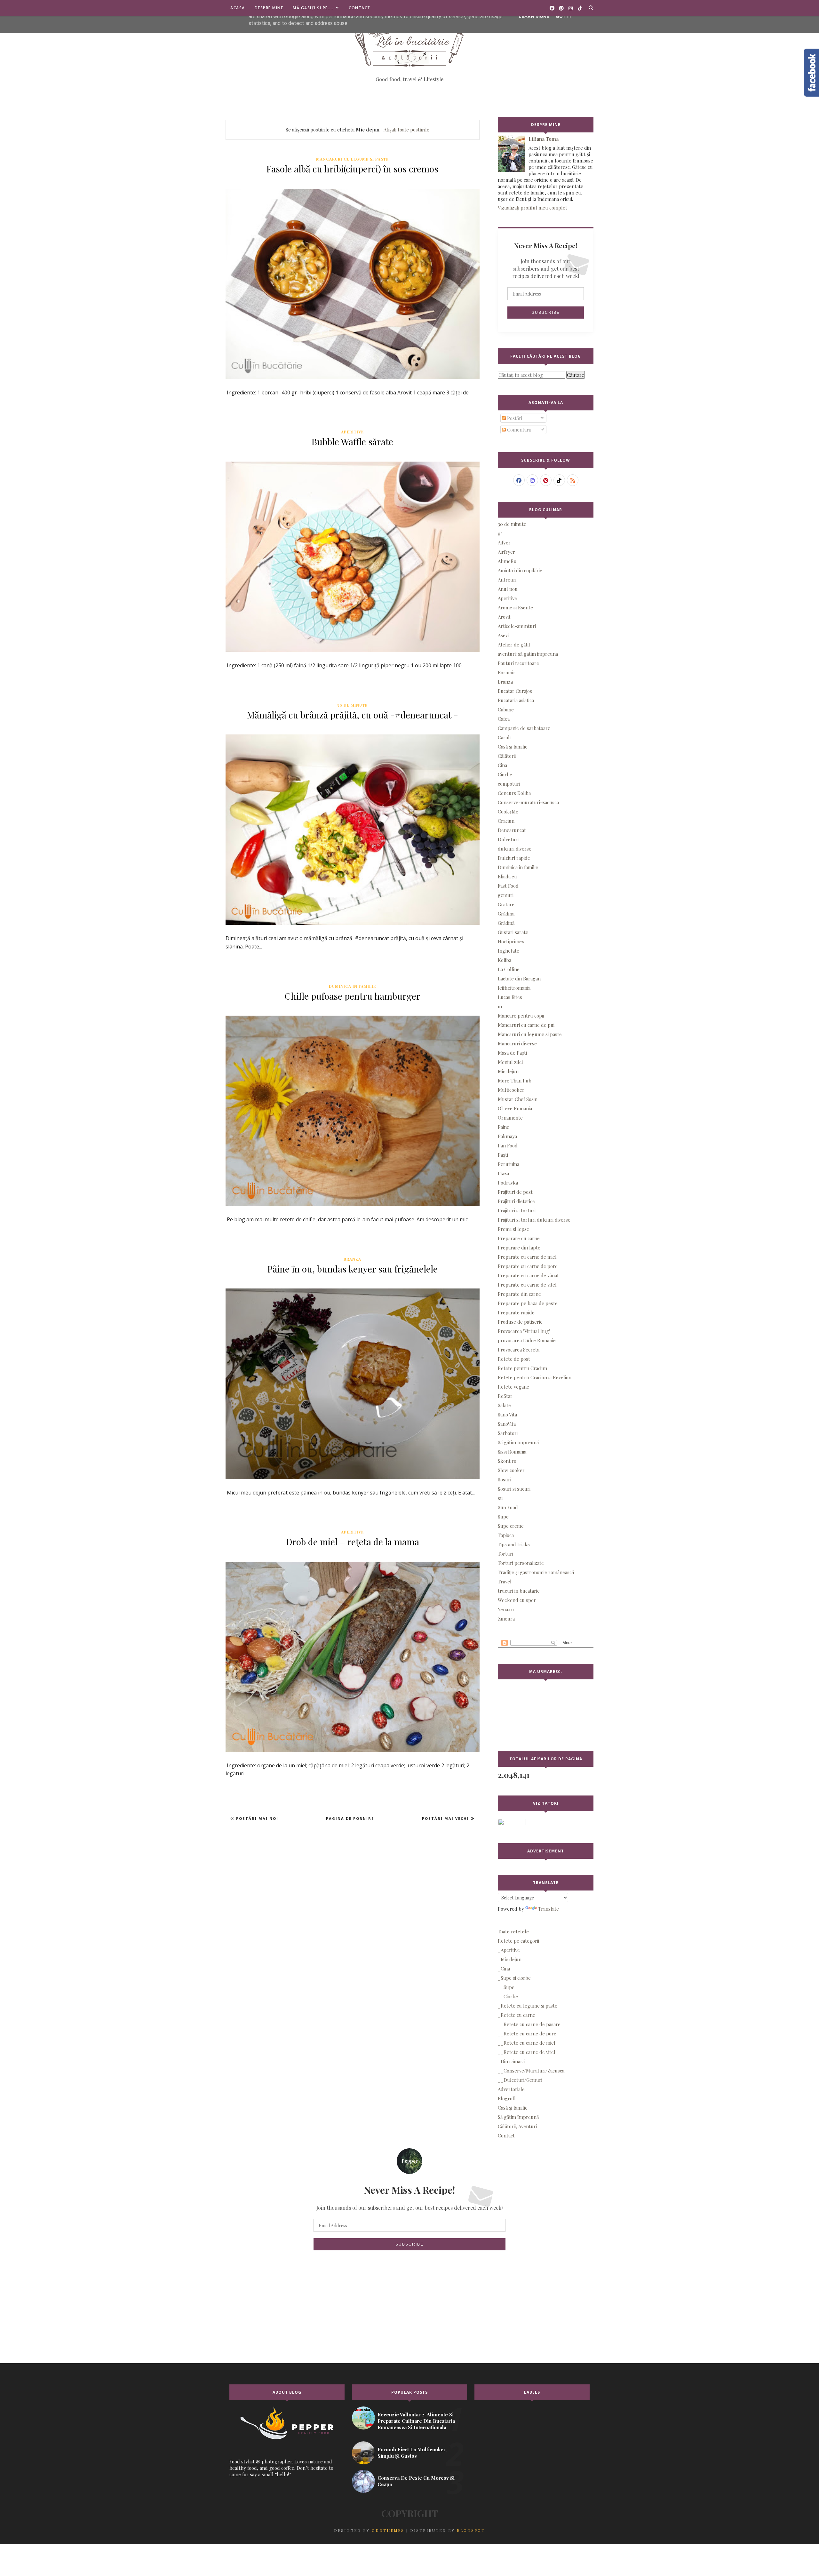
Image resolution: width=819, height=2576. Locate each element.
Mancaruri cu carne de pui (526, 1025)
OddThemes (388, 2530)
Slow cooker (511, 1470)
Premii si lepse (513, 1229)
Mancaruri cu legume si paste (352, 159)
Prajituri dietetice (516, 1201)
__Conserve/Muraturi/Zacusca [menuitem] (531, 2071)
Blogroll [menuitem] (507, 2098)
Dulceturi (508, 839)
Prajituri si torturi (517, 1210)
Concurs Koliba (514, 793)
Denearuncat (512, 830)
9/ (500, 533)
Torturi (505, 1554)
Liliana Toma (544, 139)
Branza (352, 1259)
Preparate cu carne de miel (527, 1257)
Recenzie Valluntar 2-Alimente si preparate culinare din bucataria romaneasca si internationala (416, 2421)
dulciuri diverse (515, 849)
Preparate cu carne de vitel (527, 1285)
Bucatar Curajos (515, 691)
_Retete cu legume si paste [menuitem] (528, 2006)
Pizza (503, 1173)
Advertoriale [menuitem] (511, 2089)
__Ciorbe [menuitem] (508, 1996)
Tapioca (506, 1535)
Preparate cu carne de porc (528, 1266)
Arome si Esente (515, 607)
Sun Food (508, 1507)
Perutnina (509, 1164)
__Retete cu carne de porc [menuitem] (527, 2033)
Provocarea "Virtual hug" (524, 1331)
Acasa (238, 8)
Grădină (506, 923)
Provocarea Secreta (519, 1350)
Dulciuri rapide (514, 858)
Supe (503, 1517)
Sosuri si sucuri (514, 1489)
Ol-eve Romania (515, 1108)
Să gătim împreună (518, 1442)
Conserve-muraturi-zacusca (528, 802)
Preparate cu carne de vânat (528, 1275)
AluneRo (507, 561)
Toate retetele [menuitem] (513, 1931)
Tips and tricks (514, 1544)
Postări (514, 418)
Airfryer (506, 552)
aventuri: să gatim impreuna (528, 654)
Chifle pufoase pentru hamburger (353, 996)
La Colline (509, 969)
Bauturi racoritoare (518, 663)
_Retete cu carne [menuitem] (517, 2015)
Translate (549, 1909)
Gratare (506, 904)
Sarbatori (508, 1433)
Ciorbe (505, 774)
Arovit (504, 617)
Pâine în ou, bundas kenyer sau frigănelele (353, 1269)
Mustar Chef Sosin (518, 1099)
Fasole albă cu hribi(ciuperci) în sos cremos (352, 169)
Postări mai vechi (446, 1818)
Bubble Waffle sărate (352, 442)
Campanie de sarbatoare (524, 728)
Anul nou (508, 589)
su (500, 1498)
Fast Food (508, 886)
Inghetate (509, 951)
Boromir (507, 672)
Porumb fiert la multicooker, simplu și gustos (412, 2453)
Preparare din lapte (519, 1248)
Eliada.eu (507, 876)
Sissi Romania (512, 1452)
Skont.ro (507, 1461)
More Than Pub (515, 1081)
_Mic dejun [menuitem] (510, 1959)
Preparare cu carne (519, 1238)
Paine (504, 1127)
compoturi (509, 784)
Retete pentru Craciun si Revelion (535, 1377)
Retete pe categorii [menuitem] (518, 1941)
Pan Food (508, 1145)
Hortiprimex (511, 941)
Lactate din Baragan (519, 979)
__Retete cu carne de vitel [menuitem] (527, 2052)
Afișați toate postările (406, 130)
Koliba (505, 960)
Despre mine (269, 8)
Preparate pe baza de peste (528, 1303)
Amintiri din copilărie (520, 570)
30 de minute (352, 705)
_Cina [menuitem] (504, 1969)
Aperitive (352, 432)
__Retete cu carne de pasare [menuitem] (529, 2024)
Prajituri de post (515, 1192)
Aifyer (504, 543)
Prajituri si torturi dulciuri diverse (534, 1220)
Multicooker (511, 1090)
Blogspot (471, 2530)
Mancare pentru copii (521, 1016)
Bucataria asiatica (516, 700)
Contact (360, 8)
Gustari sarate (513, 932)
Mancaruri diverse (517, 1043)
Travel (505, 1581)
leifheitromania (514, 988)
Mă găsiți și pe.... (313, 8)
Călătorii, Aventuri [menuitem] (517, 2126)
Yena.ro (506, 1609)
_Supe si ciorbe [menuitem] (514, 1978)
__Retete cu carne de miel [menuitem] (527, 2043)
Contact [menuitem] (506, 2136)
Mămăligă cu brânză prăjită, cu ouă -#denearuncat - (353, 715)
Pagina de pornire (350, 1818)
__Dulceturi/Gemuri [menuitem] (520, 2080)
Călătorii (507, 756)
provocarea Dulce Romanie (527, 1340)
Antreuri (507, 580)
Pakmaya (507, 1136)
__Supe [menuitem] (506, 1987)
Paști (503, 1155)
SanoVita (507, 1424)
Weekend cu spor (517, 1600)
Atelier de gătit (514, 645)
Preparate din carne (519, 1294)
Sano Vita (507, 1415)
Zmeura (506, 1619)
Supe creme (511, 1526)
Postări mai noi (256, 1818)
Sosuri (505, 1479)
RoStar (505, 1396)
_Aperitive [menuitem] (509, 1950)
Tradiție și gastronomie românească (536, 1572)
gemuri (506, 895)
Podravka (508, 1183)
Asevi (503, 635)
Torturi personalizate (521, 1563)
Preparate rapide (516, 1312)
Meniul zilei (510, 1062)
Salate (504, 1405)
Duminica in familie (352, 986)
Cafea (504, 719)
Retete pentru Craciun (522, 1368)
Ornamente (510, 1118)
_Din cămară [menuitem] (511, 2061)
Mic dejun (508, 1071)
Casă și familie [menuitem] (513, 2108)
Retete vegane (513, 1387)
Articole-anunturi (517, 626)
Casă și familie (513, 747)
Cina (502, 765)
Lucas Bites (510, 997)
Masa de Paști (512, 1053)
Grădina (506, 914)
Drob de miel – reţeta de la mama (353, 1542)
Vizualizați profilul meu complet (533, 208)
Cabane (506, 709)
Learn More (534, 16)
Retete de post (514, 1359)
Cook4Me (508, 812)
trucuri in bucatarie (519, 1591)
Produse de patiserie (520, 1322)
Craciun (506, 821)
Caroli (504, 737)
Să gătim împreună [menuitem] (518, 2117)
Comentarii (518, 430)
